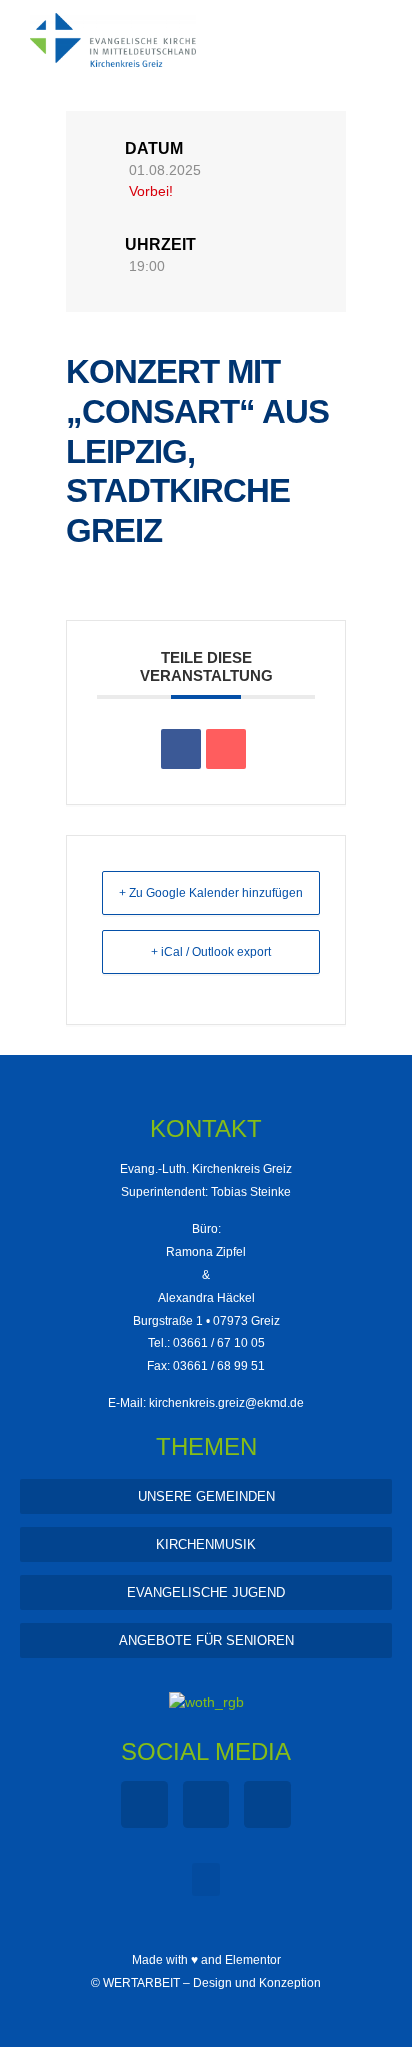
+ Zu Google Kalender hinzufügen (211, 893)
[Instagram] (206, 1804)
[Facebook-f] (144, 1804)
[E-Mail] (226, 749)
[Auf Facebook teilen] (181, 749)
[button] (206, 1879)
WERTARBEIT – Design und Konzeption (212, 1983)
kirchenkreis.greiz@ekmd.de (226, 1403)
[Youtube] (267, 1804)
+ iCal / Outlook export (211, 952)
